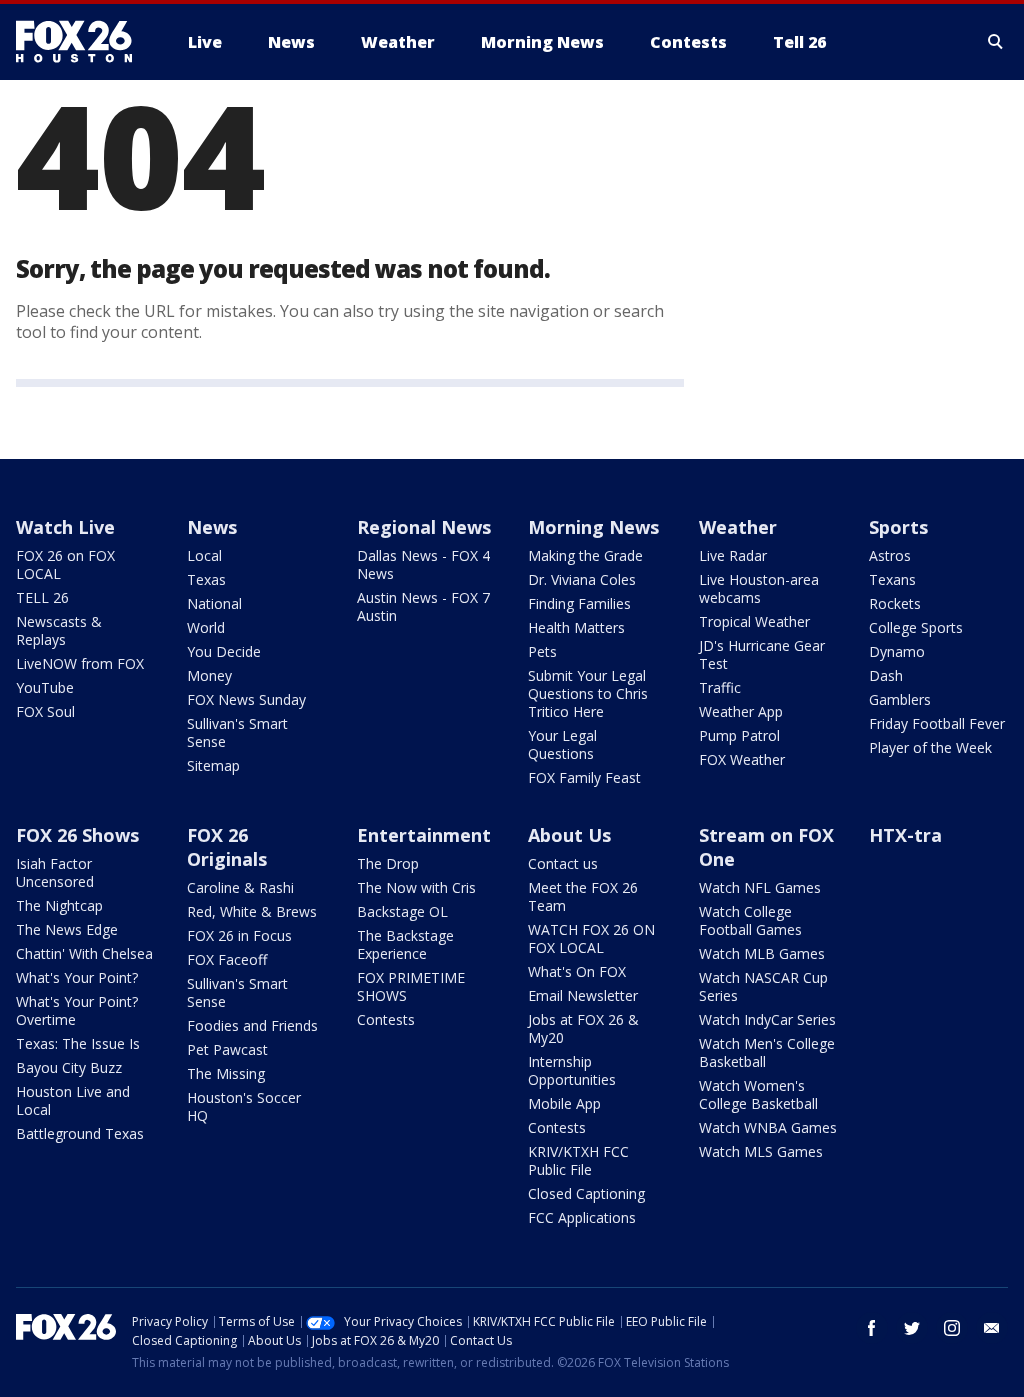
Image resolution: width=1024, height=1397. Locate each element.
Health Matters (576, 627)
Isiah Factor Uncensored (55, 872)
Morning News (593, 527)
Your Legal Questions (562, 744)
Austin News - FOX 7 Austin (423, 606)
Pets (542, 651)
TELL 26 (42, 597)
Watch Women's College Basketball (758, 1094)
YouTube (45, 687)
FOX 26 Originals (227, 847)
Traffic (720, 687)
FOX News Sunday (246, 699)
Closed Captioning (586, 1193)
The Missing (226, 1073)
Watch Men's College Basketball (767, 1052)
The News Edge (67, 929)
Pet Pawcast (227, 1049)
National (214, 603)
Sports (898, 527)
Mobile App (564, 1103)
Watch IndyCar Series (767, 1019)
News (212, 527)
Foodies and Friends (252, 1025)
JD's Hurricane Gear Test (762, 654)
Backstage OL (402, 911)
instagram (952, 1328)
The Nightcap (59, 905)
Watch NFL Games (760, 887)
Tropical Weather (754, 621)
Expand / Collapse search (996, 42)
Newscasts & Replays (59, 630)
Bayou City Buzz (69, 1067)
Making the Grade (585, 555)
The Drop (388, 863)
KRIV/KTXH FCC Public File (578, 1160)
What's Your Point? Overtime (77, 1010)
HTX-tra (905, 835)
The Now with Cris (416, 887)
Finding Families (579, 603)
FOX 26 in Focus (239, 935)
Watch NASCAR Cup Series (763, 986)
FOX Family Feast (584, 777)
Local (204, 555)
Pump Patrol (739, 735)
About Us (569, 835)
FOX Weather (742, 759)
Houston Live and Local (73, 1100)
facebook (872, 1328)
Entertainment (424, 835)
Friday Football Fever (937, 723)
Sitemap (213, 765)
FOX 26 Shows (77, 835)
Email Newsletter (583, 995)
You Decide (224, 651)
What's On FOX (577, 971)
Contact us (563, 863)
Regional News (424, 527)
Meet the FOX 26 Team (583, 896)
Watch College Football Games (750, 920)
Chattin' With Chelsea (84, 953)
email (992, 1328)
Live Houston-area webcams (759, 588)
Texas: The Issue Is (78, 1043)
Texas (206, 579)
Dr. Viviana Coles (582, 579)
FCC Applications (582, 1217)
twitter (912, 1328)
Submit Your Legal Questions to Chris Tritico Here (588, 693)
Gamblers (900, 699)
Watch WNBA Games (768, 1127)
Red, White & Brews (252, 911)
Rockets (895, 603)
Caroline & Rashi (240, 887)
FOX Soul (45, 711)
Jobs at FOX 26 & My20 (583, 1028)
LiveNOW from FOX (80, 663)
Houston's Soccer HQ (244, 1106)
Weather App (741, 711)
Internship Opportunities (572, 1070)
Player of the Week (930, 747)
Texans (892, 579)
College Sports (916, 627)
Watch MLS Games (761, 1151)
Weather (738, 527)
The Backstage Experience (405, 944)
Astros (890, 555)
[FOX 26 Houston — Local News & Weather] (82, 42)
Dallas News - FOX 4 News (423, 564)
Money (209, 675)
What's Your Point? (77, 977)
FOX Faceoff (227, 959)
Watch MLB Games (762, 953)
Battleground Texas (80, 1133)
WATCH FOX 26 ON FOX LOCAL (591, 938)
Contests (386, 1019)
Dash (886, 675)
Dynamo (897, 651)
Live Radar (733, 555)
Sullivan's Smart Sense (237, 732)
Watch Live (65, 527)
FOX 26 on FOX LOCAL (65, 564)
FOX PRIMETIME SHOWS (411, 986)
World (206, 627)
